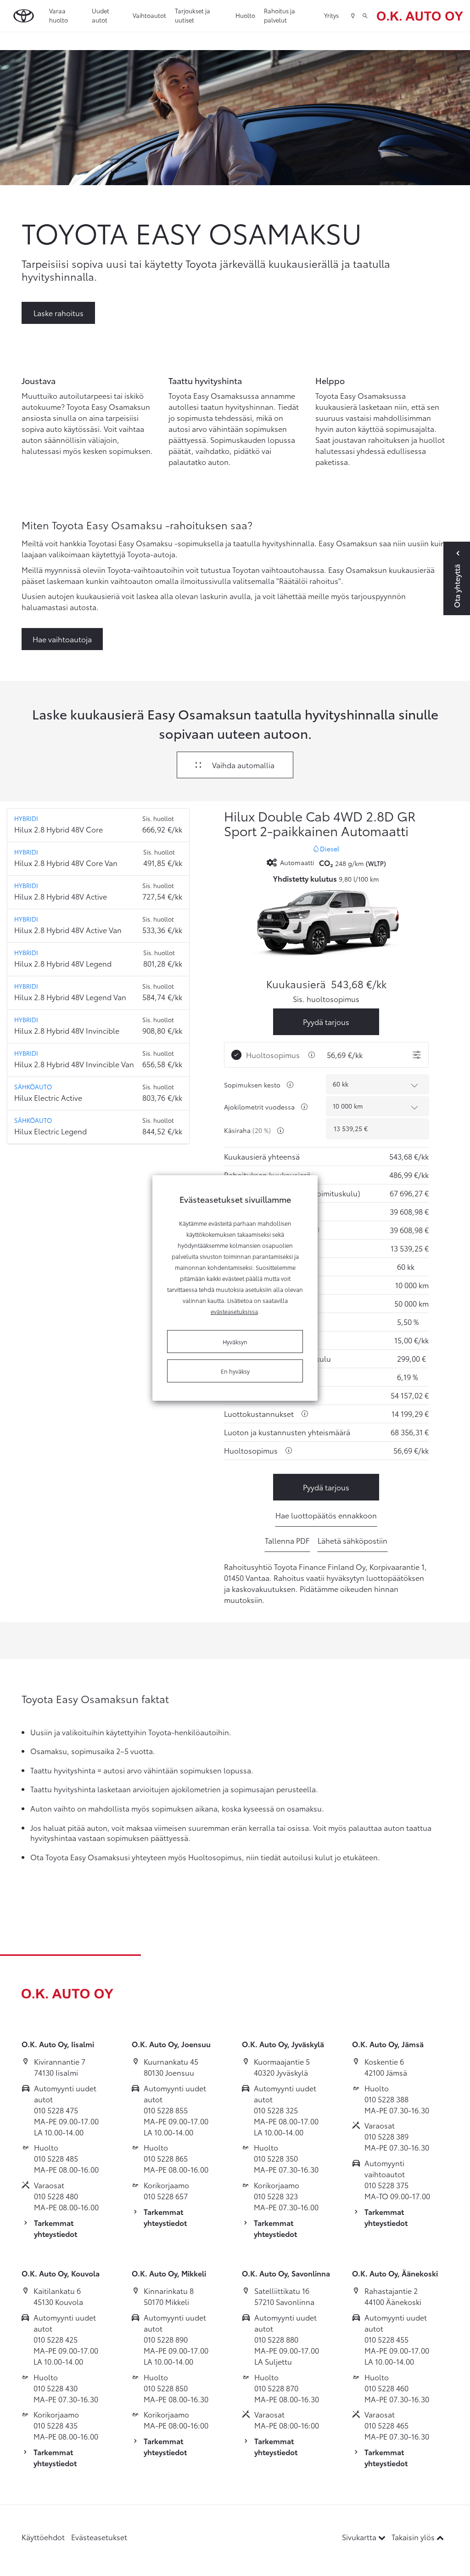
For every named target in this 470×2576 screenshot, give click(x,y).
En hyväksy (235, 1371)
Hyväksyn (235, 1342)
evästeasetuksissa (234, 1311)
